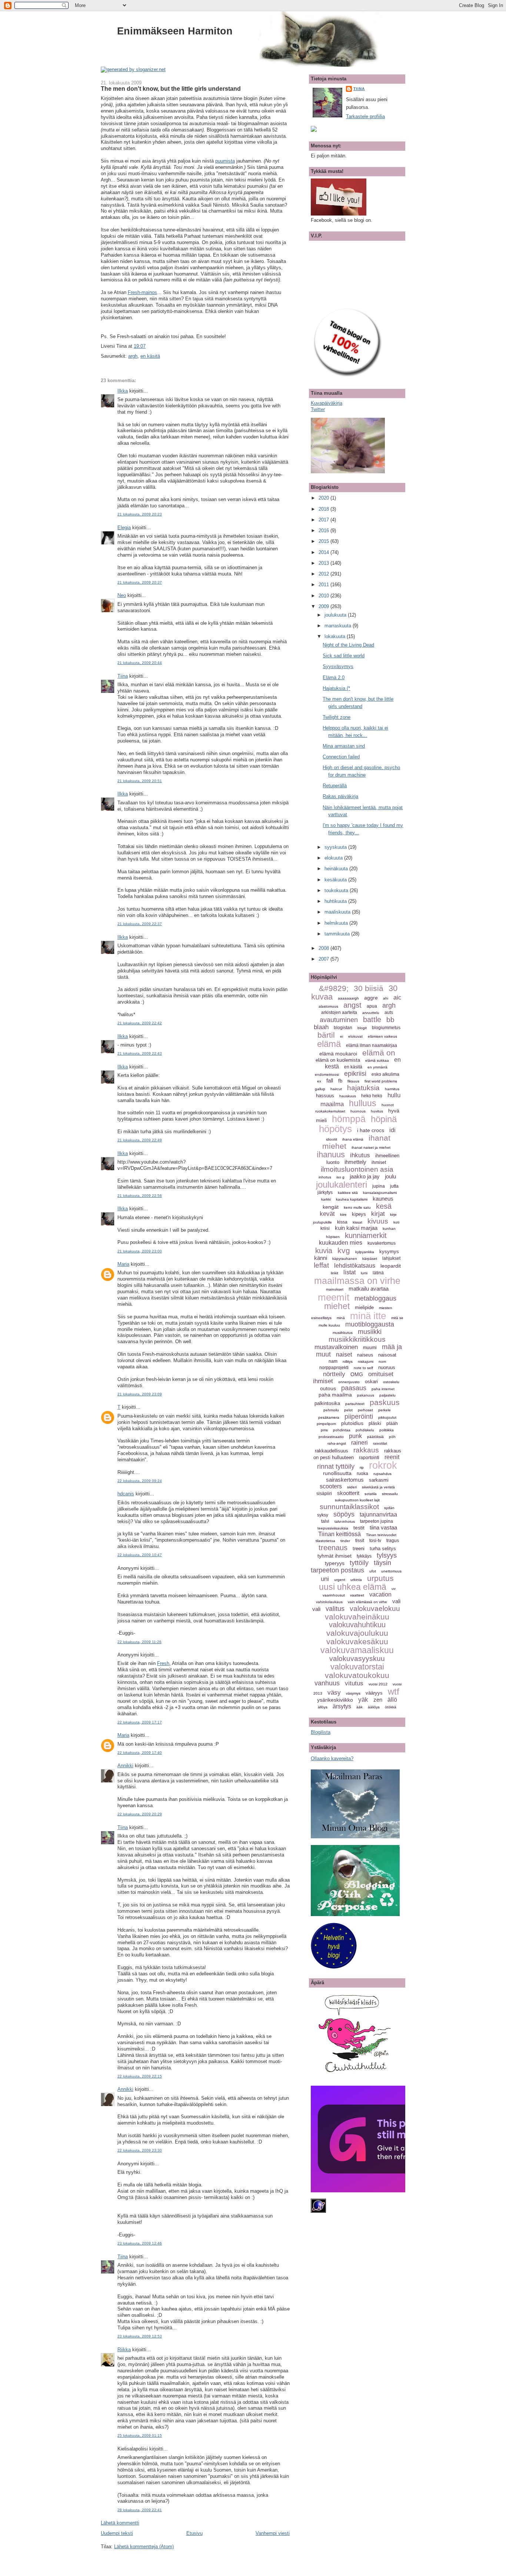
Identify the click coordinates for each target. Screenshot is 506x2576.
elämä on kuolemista (338, 1060)
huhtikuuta (336, 901)
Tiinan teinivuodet (381, 1535)
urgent (340, 1580)
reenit (392, 1457)
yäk (363, 1700)
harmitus (392, 1089)
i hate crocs (371, 1130)
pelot (348, 1410)
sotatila (371, 1494)
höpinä (384, 1119)
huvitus (377, 1111)
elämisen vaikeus (382, 1036)
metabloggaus (375, 1298)
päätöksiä (375, 1437)
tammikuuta (338, 934)
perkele (385, 1410)
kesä (384, 1206)
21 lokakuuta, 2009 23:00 (140, 1251)
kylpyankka (365, 1252)
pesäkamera (329, 1417)
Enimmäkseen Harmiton (175, 31)
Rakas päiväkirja (340, 796)
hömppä (349, 1119)
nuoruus (387, 1367)
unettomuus (391, 1571)
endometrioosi (327, 1075)
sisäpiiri (324, 1494)
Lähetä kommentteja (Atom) (144, 2547)
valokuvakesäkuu (357, 1641)
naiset (344, 1354)
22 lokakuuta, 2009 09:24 (140, 1481)
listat (349, 1272)
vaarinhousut (334, 1595)
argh (133, 356)
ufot (373, 1571)
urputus (380, 1578)
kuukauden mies (341, 1243)
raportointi (369, 1458)
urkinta (356, 1580)
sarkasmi (379, 1480)
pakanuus (366, 1395)
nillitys (348, 1362)
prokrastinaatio (331, 1437)
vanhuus (327, 1683)
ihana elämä (353, 1139)
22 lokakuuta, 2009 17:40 (140, 1753)
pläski (375, 1423)
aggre (371, 998)
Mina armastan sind (344, 746)
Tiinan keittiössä (339, 1534)
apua (372, 1006)
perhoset (365, 1410)
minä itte (368, 1316)
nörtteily (334, 1374)
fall (330, 1080)
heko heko (372, 1096)
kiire (343, 1214)
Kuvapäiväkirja (327, 403)
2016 (324, 530)
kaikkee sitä (348, 1193)
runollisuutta (337, 1473)
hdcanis (126, 1494)
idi (392, 1130)
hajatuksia (363, 1088)
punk (355, 1436)
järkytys (325, 1192)
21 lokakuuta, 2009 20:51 (140, 781)
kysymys (389, 1252)
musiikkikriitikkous (357, 1339)
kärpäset (370, 1259)
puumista (225, 161)
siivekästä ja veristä (378, 1487)
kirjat (378, 1214)
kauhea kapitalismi (352, 1199)
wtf (394, 1691)
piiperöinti (359, 1417)
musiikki (370, 1332)
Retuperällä (335, 786)
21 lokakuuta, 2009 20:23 (140, 514)
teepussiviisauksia (333, 1528)
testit (359, 1528)
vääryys (374, 1693)
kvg (344, 1250)
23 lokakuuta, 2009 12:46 (140, 2243)
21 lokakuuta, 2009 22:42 (140, 1023)
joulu (390, 1176)
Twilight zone (337, 717)
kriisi (325, 1228)
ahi (386, 998)
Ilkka (123, 391)
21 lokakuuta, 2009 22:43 (140, 1053)
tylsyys (387, 1555)
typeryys (335, 1563)
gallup (320, 1089)
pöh (392, 1437)
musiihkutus (343, 1333)
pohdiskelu (365, 1430)
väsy (334, 1693)
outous (328, 1388)
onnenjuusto (349, 1382)
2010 (324, 596)
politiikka (387, 1430)
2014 (324, 552)
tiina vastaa (383, 1527)
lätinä (378, 1273)
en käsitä (150, 356)
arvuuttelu (371, 1013)
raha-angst (337, 1443)
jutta (394, 1186)
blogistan (343, 1028)
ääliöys (374, 1707)
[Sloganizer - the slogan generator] (133, 69)
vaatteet (357, 1595)
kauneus (383, 1199)
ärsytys (342, 1706)
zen (378, 1700)
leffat (321, 1265)
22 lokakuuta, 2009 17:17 (140, 1722)
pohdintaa (342, 1430)
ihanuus (331, 1154)
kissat (357, 1222)
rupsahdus (382, 1474)
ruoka (362, 1474)
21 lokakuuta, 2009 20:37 (140, 582)
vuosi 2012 (378, 1684)
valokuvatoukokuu (357, 1675)
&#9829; (334, 988)
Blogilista (321, 1732)
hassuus (325, 1096)
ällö (392, 1700)
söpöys (344, 1514)
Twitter (318, 409)
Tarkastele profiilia (365, 116)
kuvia (324, 1251)
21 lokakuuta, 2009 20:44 (140, 663)
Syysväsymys (338, 666)
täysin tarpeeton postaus (351, 1566)
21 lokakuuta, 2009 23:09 (140, 1394)
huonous (358, 1111)
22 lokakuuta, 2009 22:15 (140, 2076)
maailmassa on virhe (357, 1281)
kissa (342, 1222)
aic (397, 997)
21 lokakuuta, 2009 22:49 (140, 1140)
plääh (392, 1424)
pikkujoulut (387, 1417)
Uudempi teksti (117, 2533)
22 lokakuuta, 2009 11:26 (139, 1642)
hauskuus (348, 1096)
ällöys (323, 1707)
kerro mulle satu (357, 1207)
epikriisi (355, 1074)
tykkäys (364, 1556)
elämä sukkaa (377, 1060)
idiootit (332, 1139)
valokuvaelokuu (375, 1609)
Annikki (125, 1766)
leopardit (391, 1266)
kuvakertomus (382, 1243)
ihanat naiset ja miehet (371, 1147)
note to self (363, 1368)
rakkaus (366, 1450)
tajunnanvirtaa (378, 1514)
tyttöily (359, 1563)
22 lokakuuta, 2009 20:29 (140, 1814)
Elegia (124, 528)
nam (333, 1361)
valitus (335, 1609)
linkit (334, 1273)
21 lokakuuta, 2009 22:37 (140, 924)
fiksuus (353, 1081)
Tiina (123, 676)
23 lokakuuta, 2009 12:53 (140, 2336)
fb (340, 1081)
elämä (329, 1044)
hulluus (363, 1103)
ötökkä (391, 1707)
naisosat (387, 1355)
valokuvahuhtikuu (357, 1625)
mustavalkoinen (336, 1347)
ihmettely (355, 1162)
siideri (352, 1487)
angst (352, 1005)
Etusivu (194, 2533)
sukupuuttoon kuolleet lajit (357, 1500)
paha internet (383, 1389)
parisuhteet (355, 1404)
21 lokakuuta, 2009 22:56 (140, 1196)
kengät (331, 1207)
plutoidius (352, 1423)
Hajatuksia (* (336, 688)
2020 (324, 498)
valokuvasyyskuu (357, 1659)
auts (389, 1012)
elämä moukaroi (338, 1054)
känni (321, 1258)
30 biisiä (369, 988)
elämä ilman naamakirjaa (372, 1045)
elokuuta (334, 858)
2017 (324, 520)
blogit (362, 1028)
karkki (326, 1199)
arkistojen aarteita (339, 1012)
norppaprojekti (334, 1368)
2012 (324, 574)
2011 (324, 585)
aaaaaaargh (348, 998)
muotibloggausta (370, 1324)
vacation (380, 1594)
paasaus (354, 1388)
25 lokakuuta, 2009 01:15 (140, 2435)
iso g (340, 1177)
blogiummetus (386, 1028)
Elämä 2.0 (334, 678)
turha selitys (383, 1549)
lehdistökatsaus (355, 1266)
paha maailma (335, 1395)
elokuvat (355, 1036)
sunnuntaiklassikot (349, 1507)
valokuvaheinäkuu (357, 1617)
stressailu (390, 1494)
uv (394, 1589)
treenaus (333, 1548)
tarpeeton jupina (377, 1521)
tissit (360, 1541)
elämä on (379, 1053)
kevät (327, 1214)
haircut (336, 1089)
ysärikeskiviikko (335, 1700)
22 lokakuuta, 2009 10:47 (140, 1555)
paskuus (385, 1402)
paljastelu (387, 1395)
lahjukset (391, 1258)
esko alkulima (385, 1074)
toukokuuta (337, 890)
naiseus (365, 1355)
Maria (123, 1264)
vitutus (354, 1683)
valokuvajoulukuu (357, 1633)
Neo (122, 595)
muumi (370, 1348)
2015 (324, 541)
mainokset (335, 1289)
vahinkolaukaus (329, 1602)
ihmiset (379, 1162)
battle (372, 1020)
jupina (379, 1186)
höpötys (335, 1129)
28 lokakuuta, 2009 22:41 (140, 2510)
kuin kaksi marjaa (356, 1228)
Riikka (124, 2350)
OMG (357, 1374)
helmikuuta (337, 923)
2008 (324, 948)
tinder (345, 1541)
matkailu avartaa (369, 1289)
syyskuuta (336, 847)
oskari (371, 1382)
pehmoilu (331, 1410)
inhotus (325, 1177)
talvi (325, 1521)
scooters (331, 1486)
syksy (323, 1515)
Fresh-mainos (142, 292)
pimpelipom (326, 1424)
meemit (334, 1297)
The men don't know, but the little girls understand (171, 89)
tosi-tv (375, 1541)
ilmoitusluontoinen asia (357, 1169)
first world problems (381, 1081)
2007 (324, 959)
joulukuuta (336, 615)
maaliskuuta (338, 912)
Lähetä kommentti (120, 2523)
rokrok (383, 1465)
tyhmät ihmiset (334, 1556)
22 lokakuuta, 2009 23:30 (140, 2150)
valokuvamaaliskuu (357, 1650)
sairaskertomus (345, 1480)
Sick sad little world (344, 656)
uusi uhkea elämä (353, 1587)
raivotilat (380, 1443)
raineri (359, 1443)
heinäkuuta (337, 869)
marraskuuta (339, 626)
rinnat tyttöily (336, 1466)
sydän (389, 1508)
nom (382, 1362)
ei (342, 1036)
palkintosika (327, 1403)
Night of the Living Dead (348, 645)
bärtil (326, 1035)
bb (390, 1020)
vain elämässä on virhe (367, 1602)
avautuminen (339, 1020)
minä (341, 1318)
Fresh (163, 1663)
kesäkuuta (336, 880)
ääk (359, 1707)
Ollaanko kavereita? (332, 1759)
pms (324, 1430)
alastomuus (328, 1006)
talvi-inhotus (345, 1521)
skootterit (348, 1493)
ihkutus (360, 1155)
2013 (324, 563)
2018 (324, 509)
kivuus (378, 1221)
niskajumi (366, 1362)
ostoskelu (391, 1382)
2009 (324, 606)
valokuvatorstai (357, 1667)
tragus (393, 1541)
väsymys (353, 1693)
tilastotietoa (325, 1541)
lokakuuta (336, 636)
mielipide (364, 1307)
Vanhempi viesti (273, 2533)
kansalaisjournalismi (380, 1193)
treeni (359, 1549)
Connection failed (341, 757)
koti (396, 1222)
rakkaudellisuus (332, 1451)
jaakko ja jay (365, 1176)
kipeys (359, 1214)
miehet (337, 1306)
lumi (364, 1273)
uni (325, 1579)
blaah (321, 1027)
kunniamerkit (366, 1235)
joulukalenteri (342, 1184)
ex (319, 1081)
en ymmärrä (377, 1067)
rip (362, 1467)
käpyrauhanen (345, 1259)
